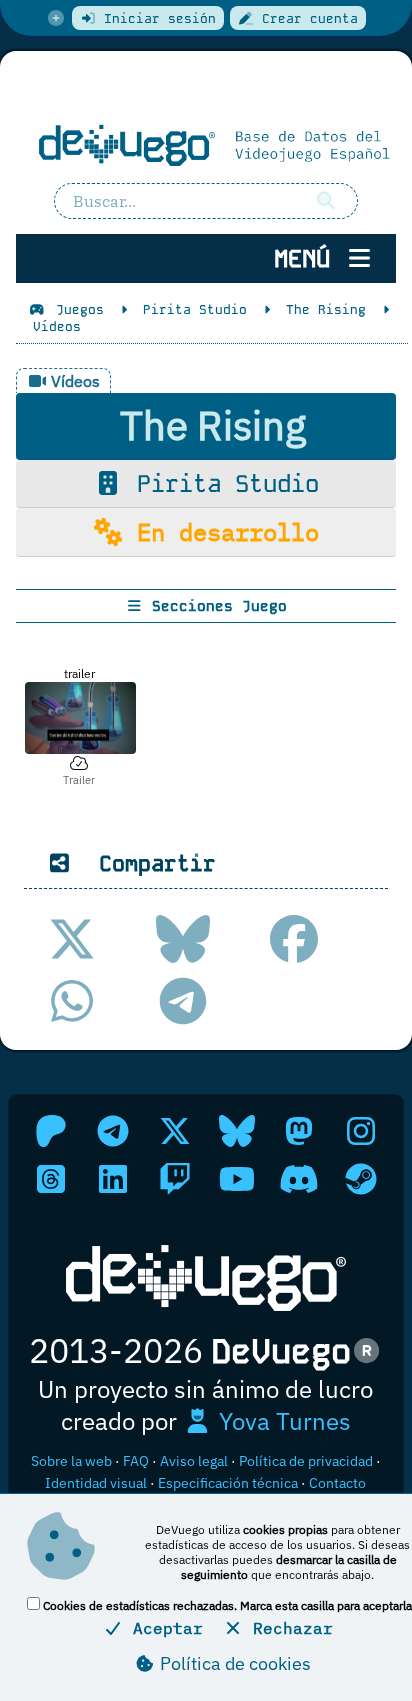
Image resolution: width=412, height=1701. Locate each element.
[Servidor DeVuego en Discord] (299, 1179)
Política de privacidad (306, 1461)
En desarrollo (221, 532)
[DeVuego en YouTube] (237, 1179)
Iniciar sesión (156, 18)
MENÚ (309, 258)
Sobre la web (71, 1461)
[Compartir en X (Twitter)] (72, 939)
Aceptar (163, 1628)
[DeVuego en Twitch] (175, 1179)
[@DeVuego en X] (175, 1131)
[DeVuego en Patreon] (51, 1131)
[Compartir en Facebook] (294, 939)
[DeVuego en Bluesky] (237, 1131)
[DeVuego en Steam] (361, 1179)
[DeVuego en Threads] (51, 1179)
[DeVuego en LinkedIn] (113, 1179)
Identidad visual (96, 1483)
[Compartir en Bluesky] (183, 939)
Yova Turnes (282, 1421)
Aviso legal (194, 1461)
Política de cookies (233, 1663)
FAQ (136, 1461)
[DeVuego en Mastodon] (299, 1131)
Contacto (337, 1483)
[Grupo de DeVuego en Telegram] (113, 1131)
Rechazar (288, 1628)
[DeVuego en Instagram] (361, 1131)
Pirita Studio (221, 483)
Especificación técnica (228, 1483)
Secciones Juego (215, 606)
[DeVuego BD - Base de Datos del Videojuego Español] (206, 144)
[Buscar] (326, 201)
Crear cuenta (306, 18)
